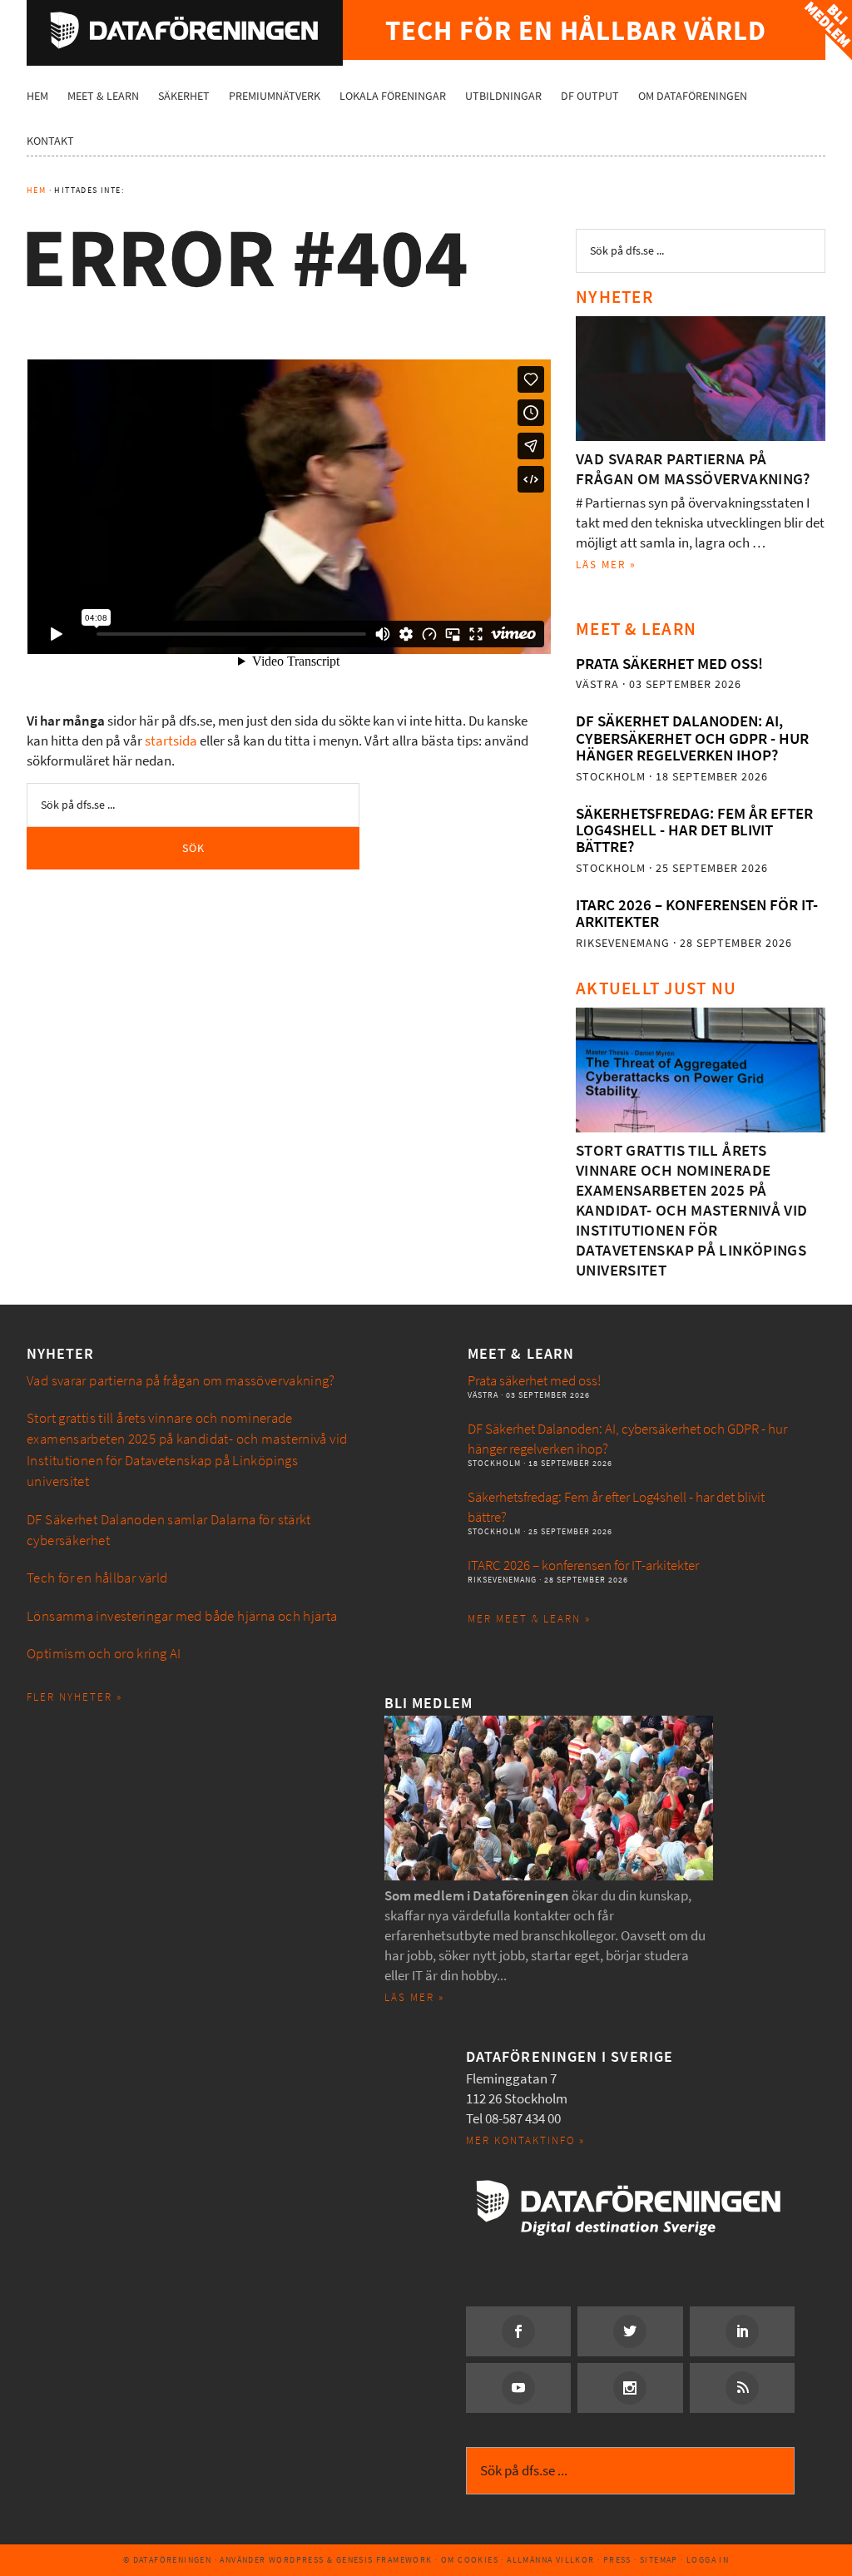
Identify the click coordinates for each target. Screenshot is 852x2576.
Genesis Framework (384, 2560)
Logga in (708, 2560)
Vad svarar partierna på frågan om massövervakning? (693, 469)
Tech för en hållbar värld (97, 1578)
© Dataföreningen (167, 2560)
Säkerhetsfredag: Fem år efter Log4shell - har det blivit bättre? (694, 830)
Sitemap (659, 2560)
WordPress (297, 2560)
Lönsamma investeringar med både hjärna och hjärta (182, 1616)
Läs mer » (606, 565)
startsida (171, 741)
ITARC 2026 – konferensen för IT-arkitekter (697, 913)
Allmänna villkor (550, 2560)
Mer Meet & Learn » (529, 1619)
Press (617, 2560)
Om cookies (470, 2560)
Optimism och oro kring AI (104, 1654)
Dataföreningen (185, 30)
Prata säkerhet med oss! (669, 664)
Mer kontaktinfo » (525, 2140)
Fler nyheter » (74, 1697)
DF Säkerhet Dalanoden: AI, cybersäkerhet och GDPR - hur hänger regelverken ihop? (692, 738)
